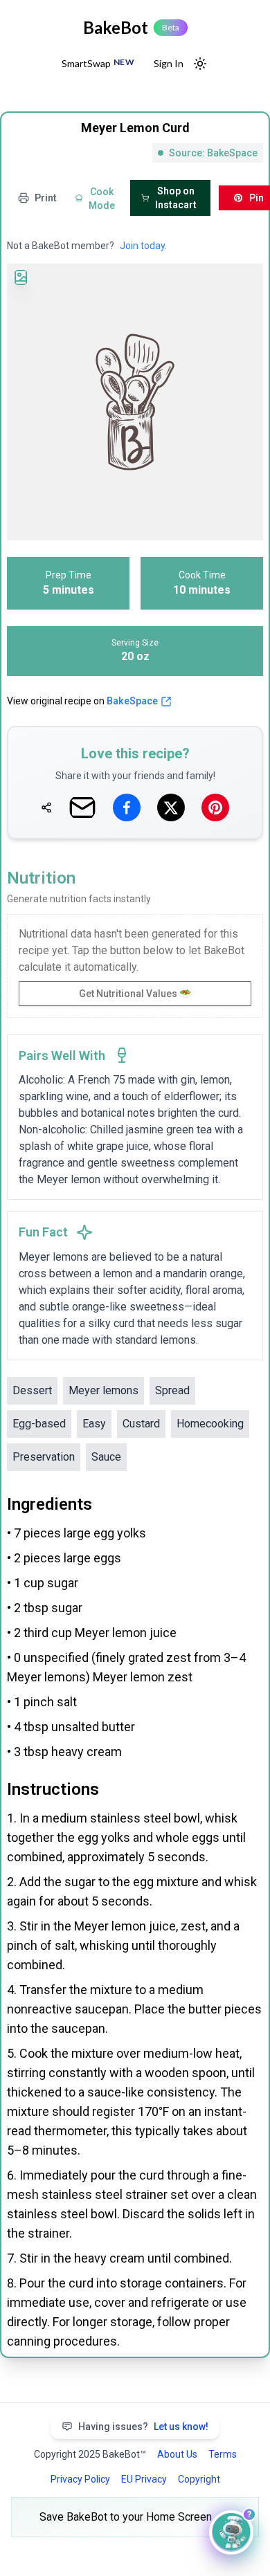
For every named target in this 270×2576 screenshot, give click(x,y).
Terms (223, 2454)
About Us (177, 2454)
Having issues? (143, 2427)
